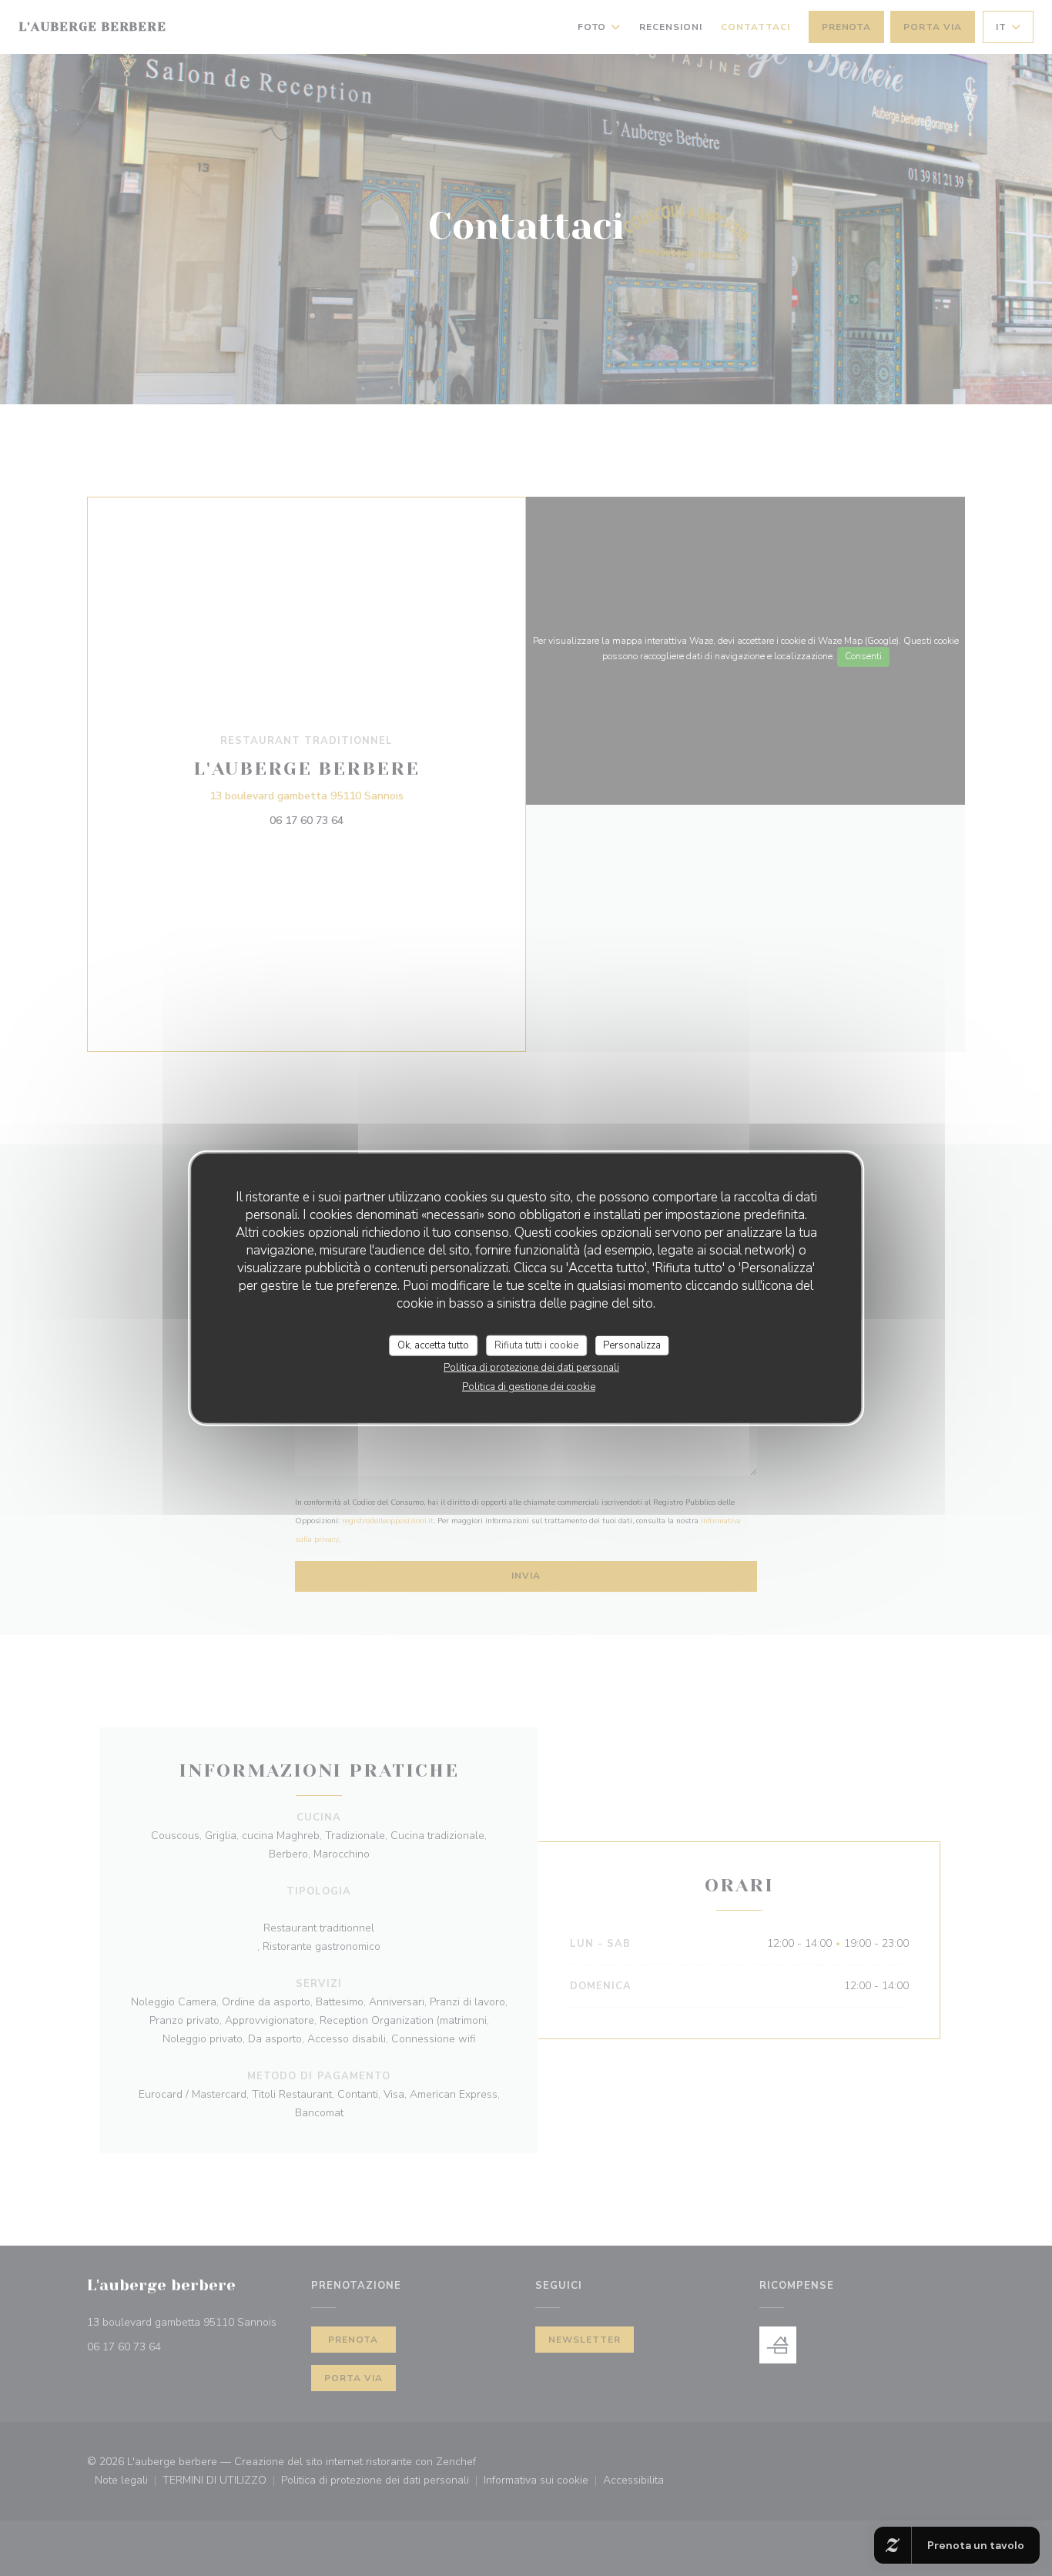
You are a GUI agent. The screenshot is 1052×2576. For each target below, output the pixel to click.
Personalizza (632, 1345)
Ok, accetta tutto (433, 1345)
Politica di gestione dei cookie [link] (529, 1387)
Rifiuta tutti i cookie (536, 1345)
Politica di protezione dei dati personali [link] (531, 1368)
